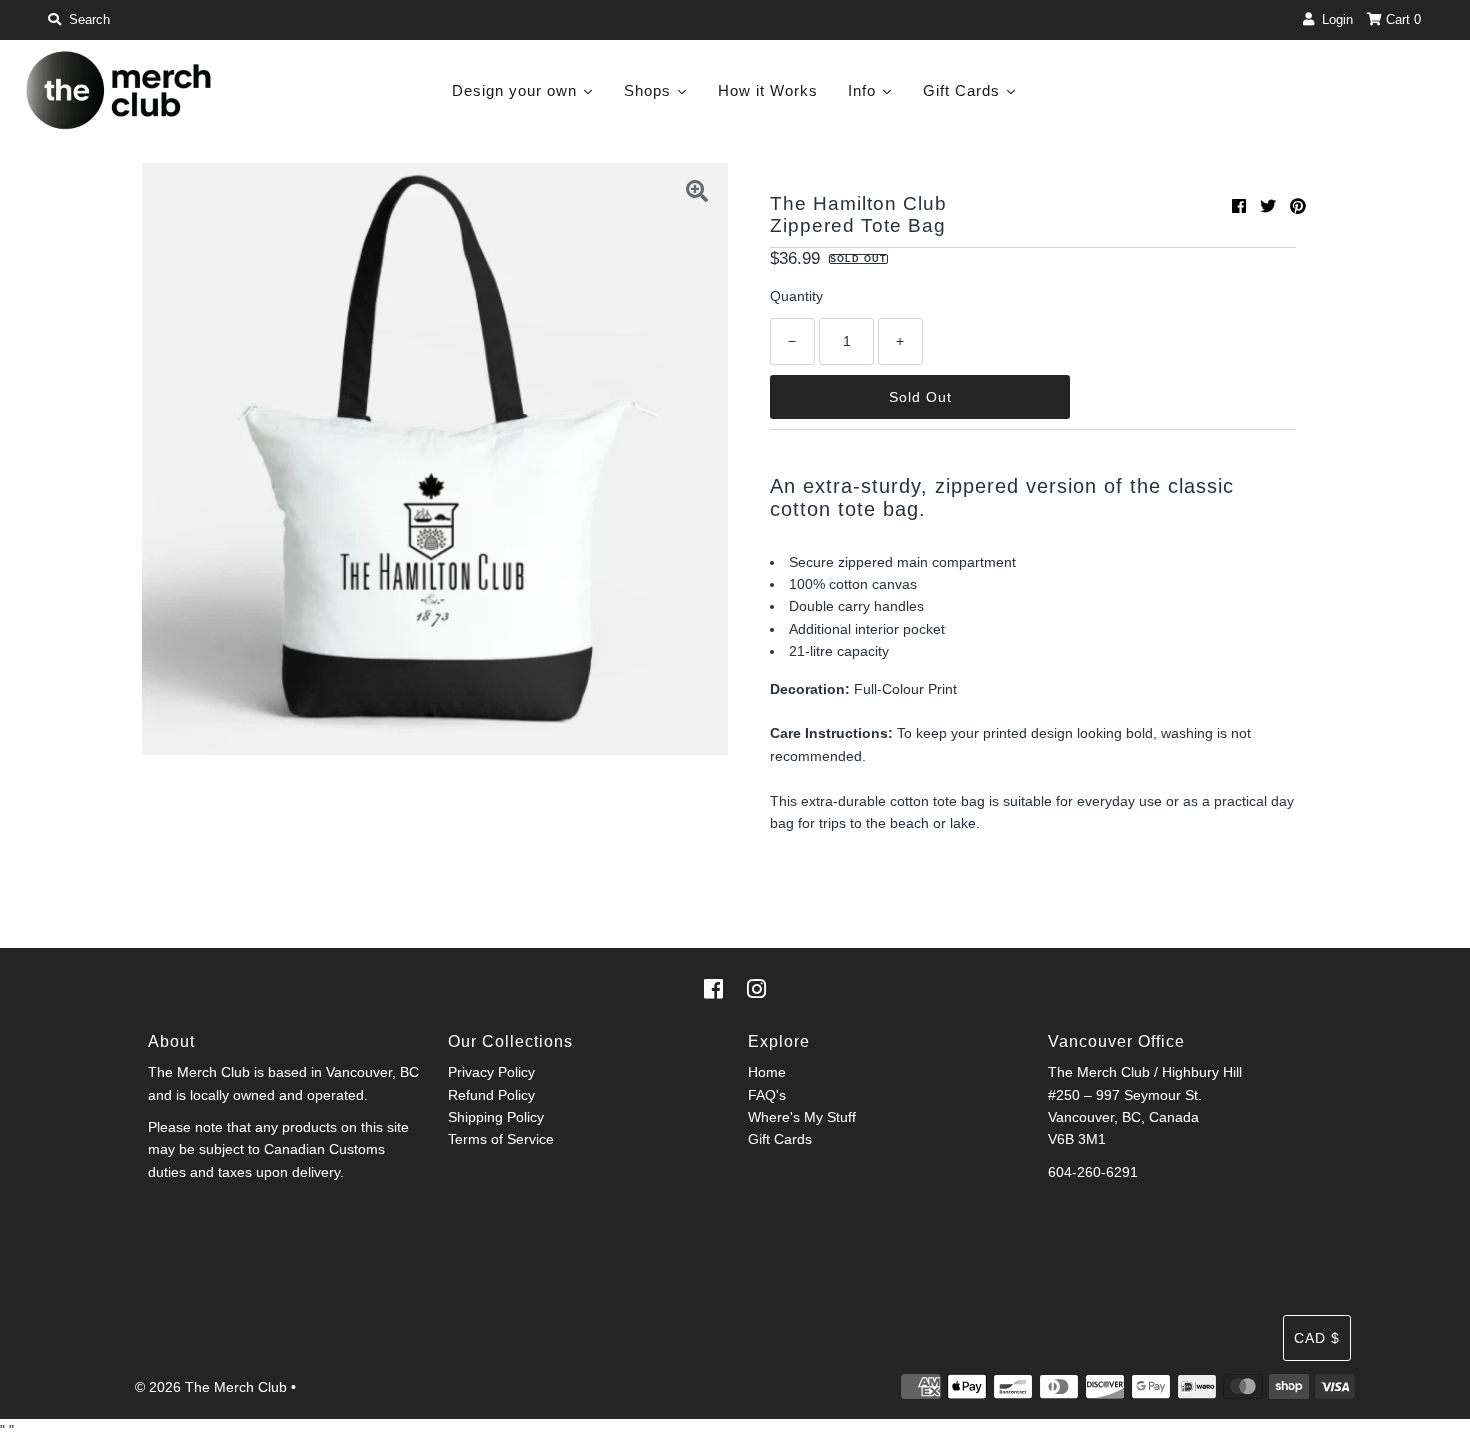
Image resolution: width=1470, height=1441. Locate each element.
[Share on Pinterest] (1298, 206)
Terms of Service (501, 1139)
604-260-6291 (1093, 1172)
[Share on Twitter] (1268, 206)
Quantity (796, 296)
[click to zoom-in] (697, 194)
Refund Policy (491, 1095)
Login (1333, 19)
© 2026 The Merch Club (211, 1387)
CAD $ (1317, 1338)
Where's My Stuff (802, 1117)
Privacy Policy (491, 1072)
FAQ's (767, 1095)
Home (767, 1072)
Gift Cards (780, 1139)
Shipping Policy (496, 1117)
